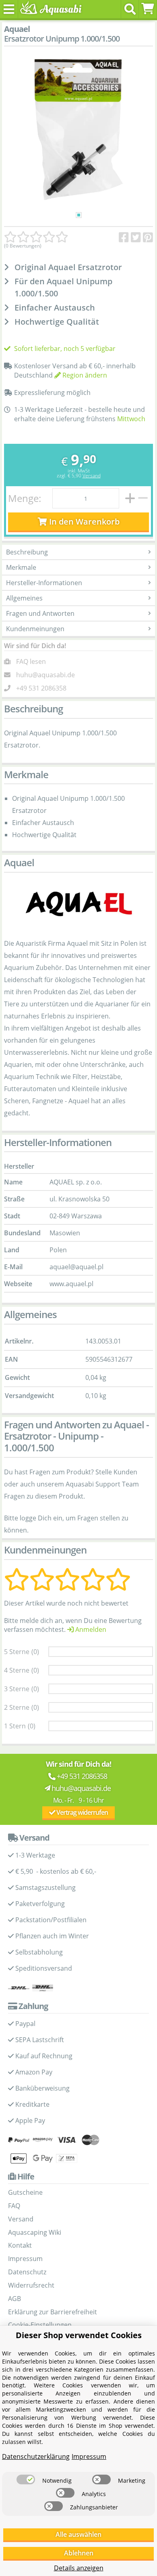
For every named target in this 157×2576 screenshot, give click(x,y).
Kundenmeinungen (35, 629)
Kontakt (20, 2245)
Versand (92, 476)
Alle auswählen (78, 2534)
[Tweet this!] (136, 237)
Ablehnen (79, 2553)
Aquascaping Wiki (35, 2232)
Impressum (25, 2259)
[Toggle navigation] (9, 9)
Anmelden (90, 1629)
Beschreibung (27, 552)
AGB (14, 2299)
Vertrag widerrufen (82, 1812)
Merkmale (21, 567)
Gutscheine (25, 2192)
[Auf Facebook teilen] (124, 237)
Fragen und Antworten (40, 613)
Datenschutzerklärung (36, 2456)
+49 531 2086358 (41, 688)
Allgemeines (24, 598)
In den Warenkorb (83, 522)
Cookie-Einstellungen (40, 2325)
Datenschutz (27, 2272)
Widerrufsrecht (31, 2285)
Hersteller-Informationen (44, 583)
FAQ (14, 2206)
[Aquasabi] (49, 9)
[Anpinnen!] (148, 237)
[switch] (26, 2479)
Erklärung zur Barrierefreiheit (53, 2312)
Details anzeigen (79, 2568)
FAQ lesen (31, 661)
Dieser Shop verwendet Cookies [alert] (79, 2335)
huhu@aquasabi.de (45, 675)
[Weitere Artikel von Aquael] (78, 904)
